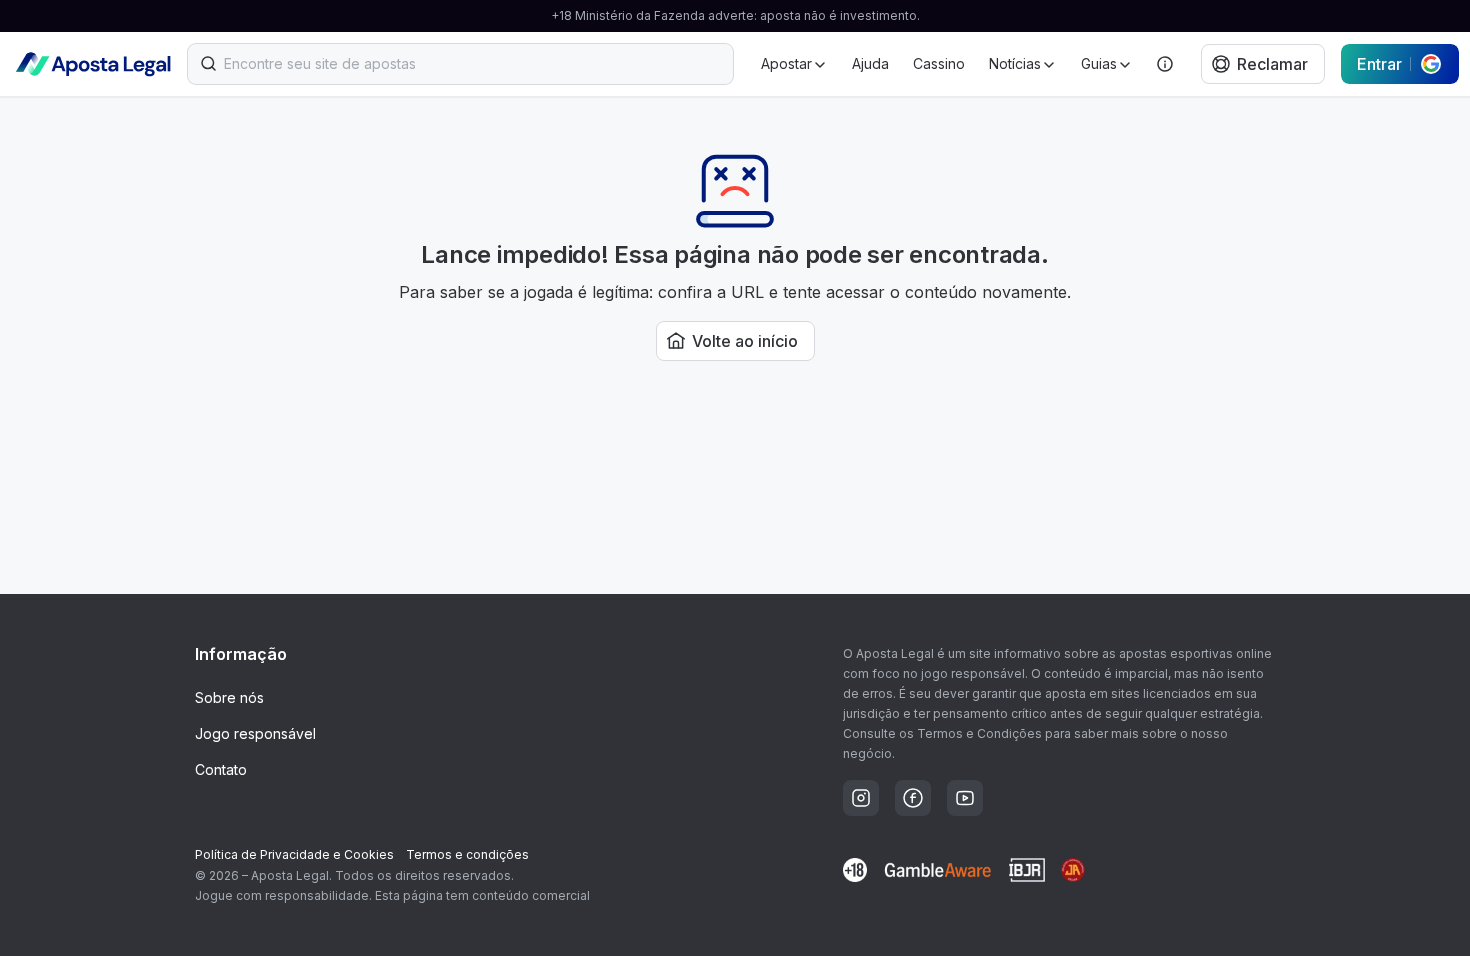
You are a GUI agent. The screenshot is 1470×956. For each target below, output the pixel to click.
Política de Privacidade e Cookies (294, 854)
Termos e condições (467, 854)
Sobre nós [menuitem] (229, 697)
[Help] (1165, 64)
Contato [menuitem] (221, 769)
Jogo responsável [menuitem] (255, 733)
